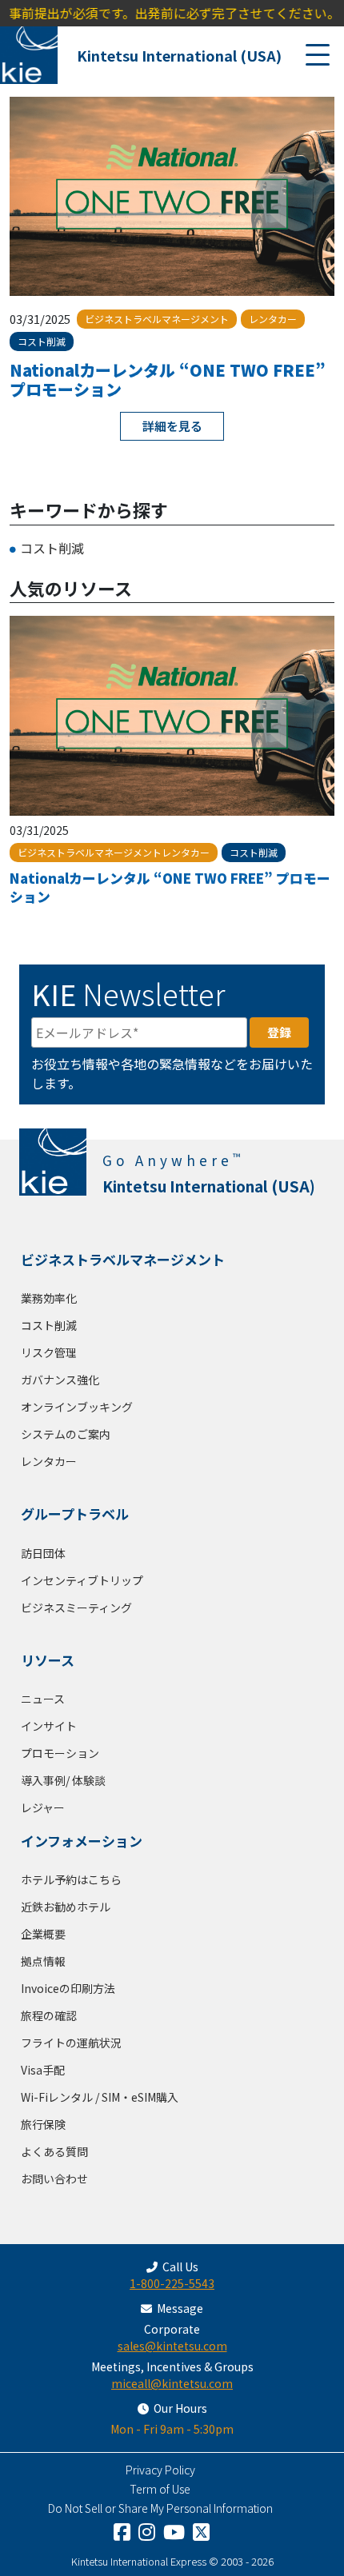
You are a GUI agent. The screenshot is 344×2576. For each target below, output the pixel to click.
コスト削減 (52, 548)
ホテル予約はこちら (71, 1879)
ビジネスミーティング (76, 1608)
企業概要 (43, 1934)
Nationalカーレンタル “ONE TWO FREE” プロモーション (168, 379)
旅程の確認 (49, 2015)
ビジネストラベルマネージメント (123, 1259)
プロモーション (60, 1753)
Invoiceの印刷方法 (68, 1988)
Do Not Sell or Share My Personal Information (160, 2508)
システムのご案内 (66, 1434)
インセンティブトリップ (82, 1580)
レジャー (43, 1807)
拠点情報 (43, 1961)
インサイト (49, 1726)
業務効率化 (49, 1298)
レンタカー (49, 1461)
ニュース (43, 1699)
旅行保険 (43, 2124)
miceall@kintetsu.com (172, 2383)
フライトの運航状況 (71, 2043)
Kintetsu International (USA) (179, 55)
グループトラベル (75, 1514)
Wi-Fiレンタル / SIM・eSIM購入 (100, 2097)
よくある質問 (54, 2151)
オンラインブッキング (77, 1407)
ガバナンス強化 (60, 1380)
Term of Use (160, 2489)
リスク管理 (49, 1352)
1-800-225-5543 (172, 2283)
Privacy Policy (160, 2470)
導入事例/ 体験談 (63, 1780)
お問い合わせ (54, 2179)
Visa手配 (43, 2070)
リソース (48, 1660)
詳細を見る (172, 426)
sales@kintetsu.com (172, 2346)
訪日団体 (43, 1553)
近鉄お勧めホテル (66, 1907)
